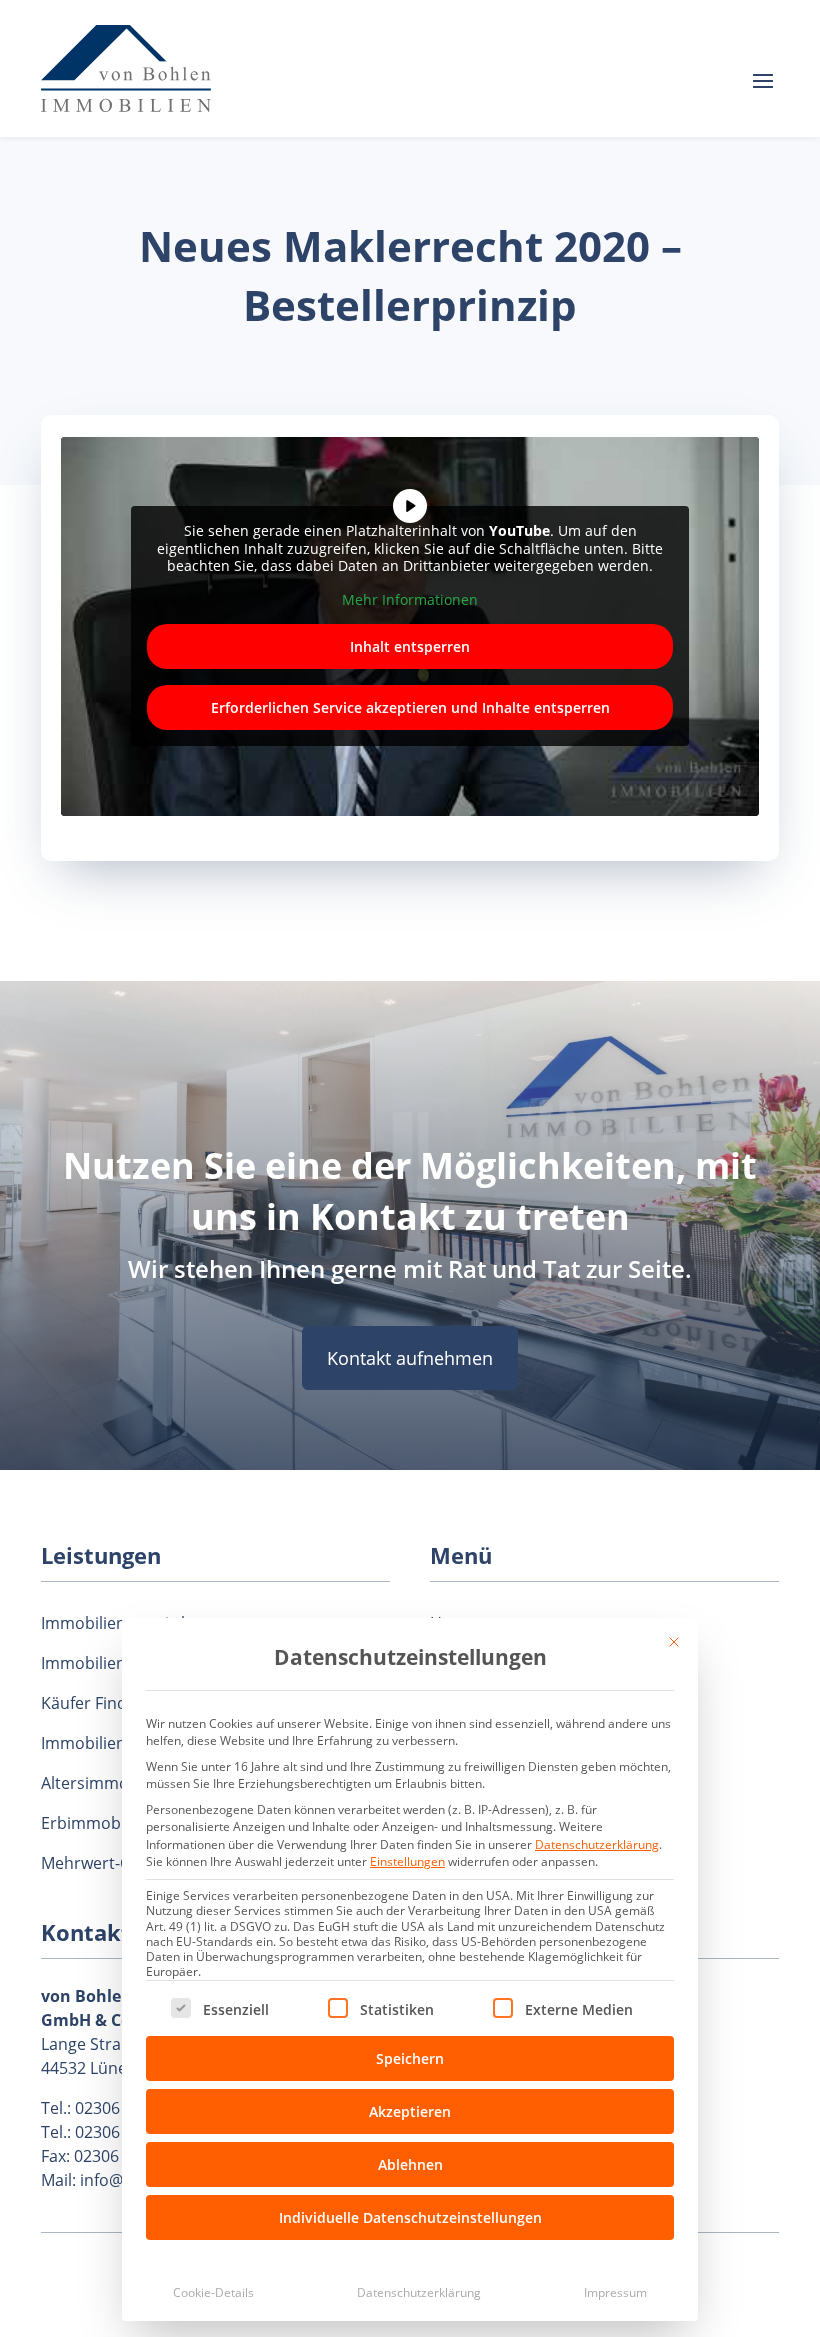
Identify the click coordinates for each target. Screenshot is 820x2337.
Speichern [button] (410, 2058)
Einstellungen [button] (407, 1861)
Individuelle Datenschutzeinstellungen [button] (410, 2217)
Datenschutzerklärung (597, 1844)
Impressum (615, 2292)
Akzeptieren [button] (410, 2111)
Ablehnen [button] (410, 2164)
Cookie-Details (213, 2292)
